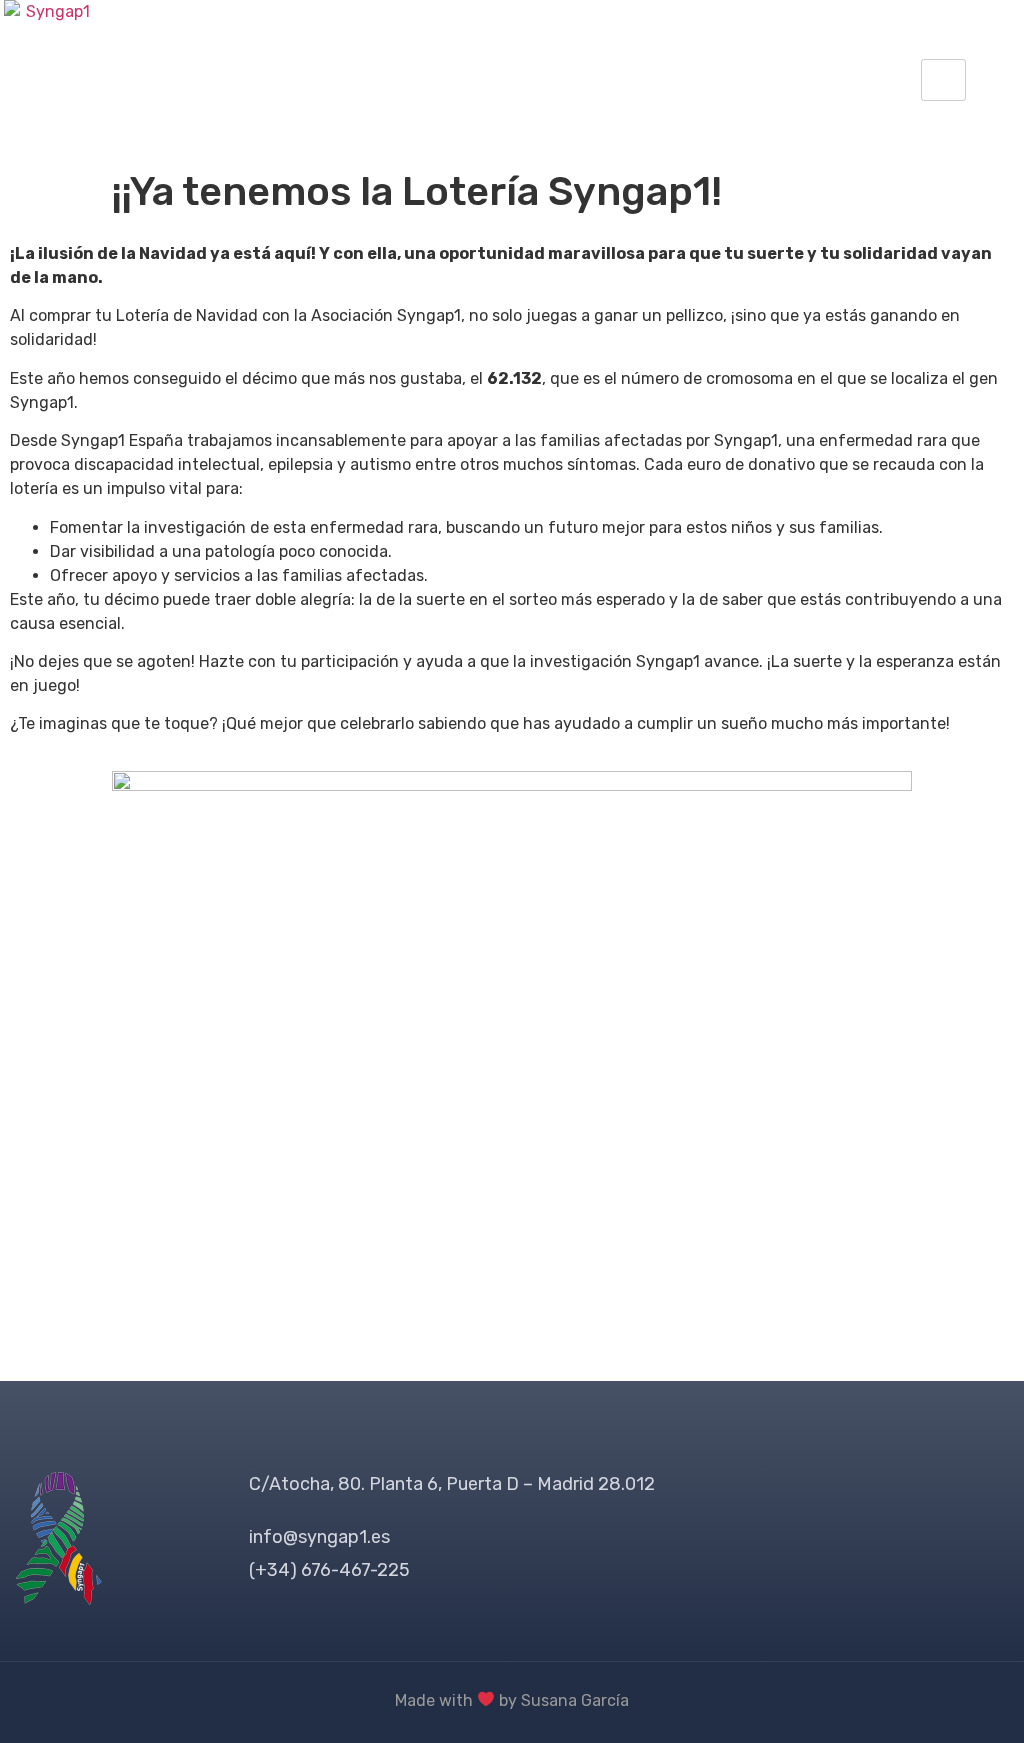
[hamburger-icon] (943, 80)
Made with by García (512, 1700)
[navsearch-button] (991, 80)
